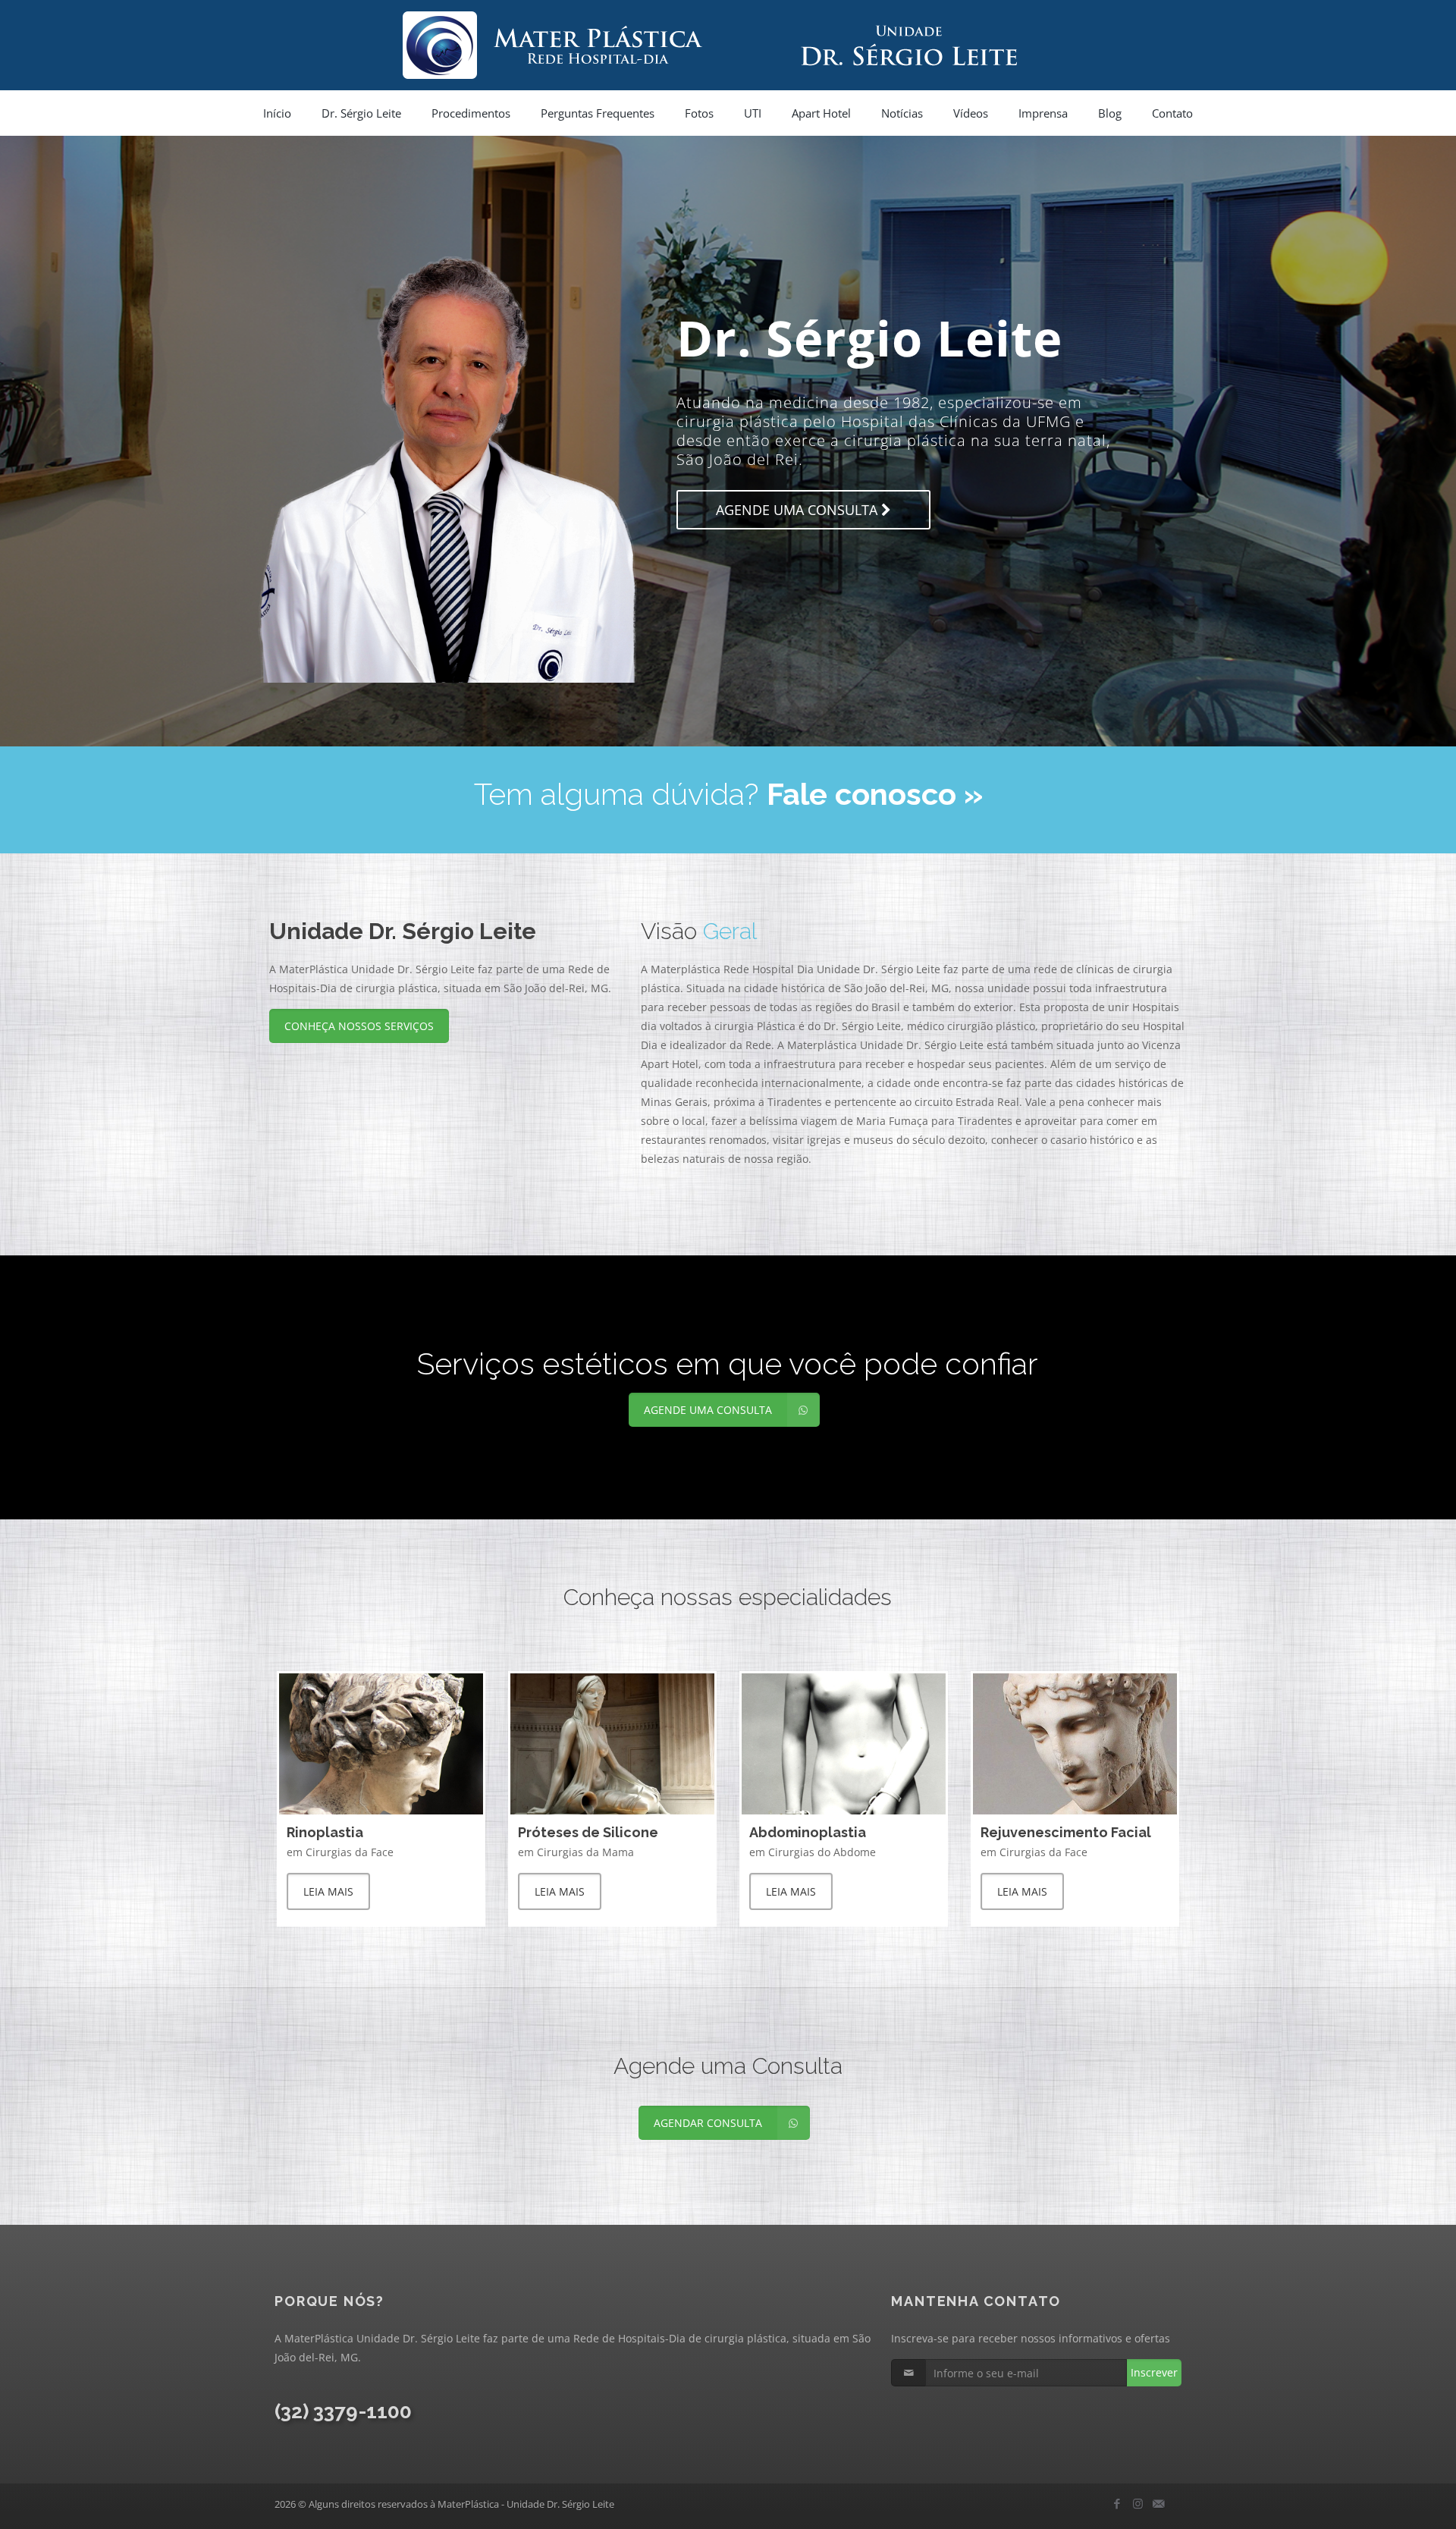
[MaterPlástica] (728, 45)
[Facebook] (1117, 2503)
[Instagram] (1138, 2503)
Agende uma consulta (633, 542)
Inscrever (1154, 2372)
